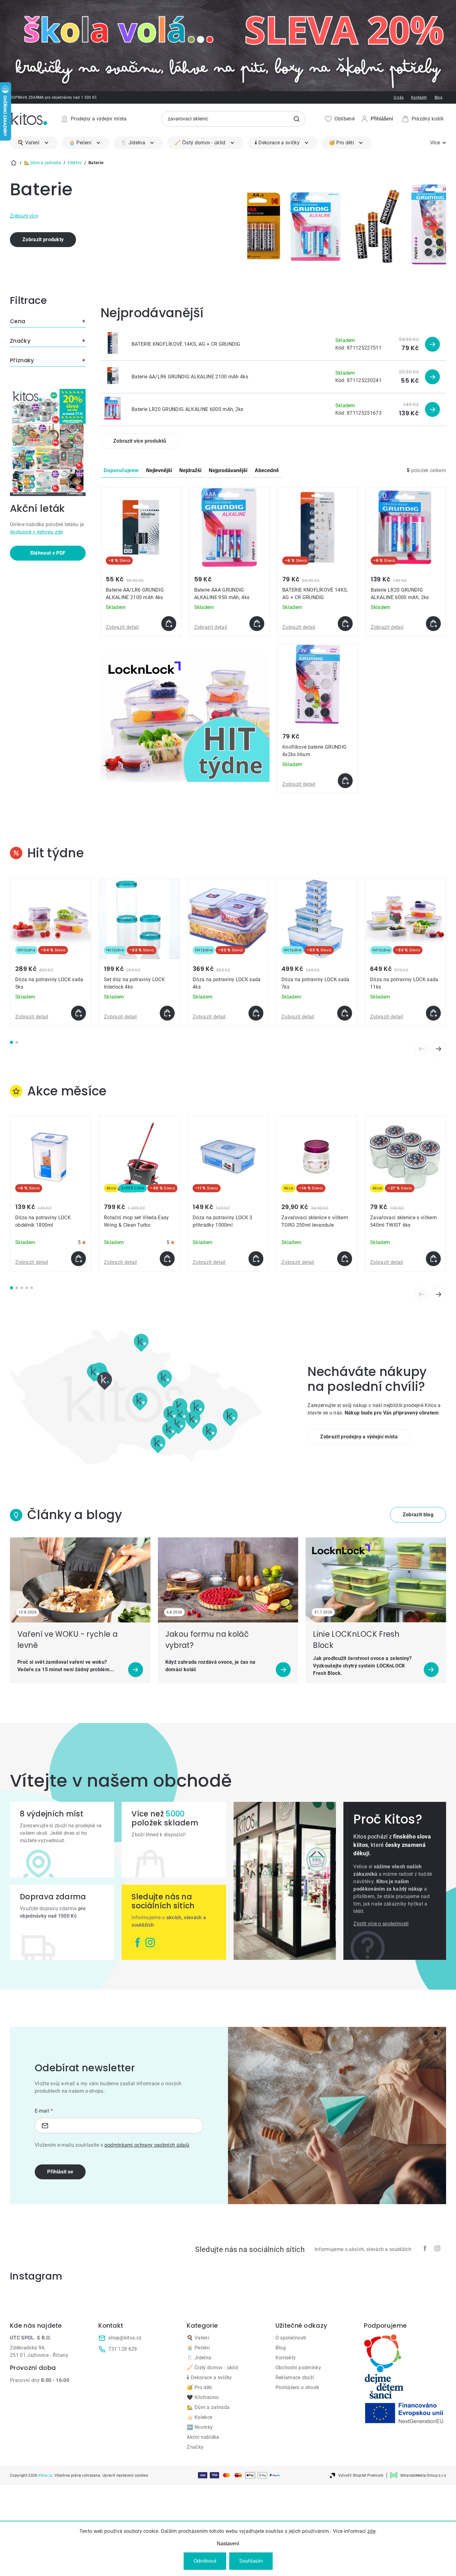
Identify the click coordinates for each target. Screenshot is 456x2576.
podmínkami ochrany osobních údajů (147, 2145)
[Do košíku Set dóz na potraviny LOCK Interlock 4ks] (167, 1013)
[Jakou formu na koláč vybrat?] (228, 1580)
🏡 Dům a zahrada (208, 2407)
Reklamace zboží (295, 2377)
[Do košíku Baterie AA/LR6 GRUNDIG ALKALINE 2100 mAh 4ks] (169, 624)
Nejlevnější (159, 470)
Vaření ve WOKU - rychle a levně (67, 1640)
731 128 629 (123, 2349)
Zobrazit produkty (43, 239)
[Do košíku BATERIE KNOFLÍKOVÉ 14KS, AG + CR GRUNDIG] (345, 624)
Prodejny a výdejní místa (99, 119)
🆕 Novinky (200, 2427)
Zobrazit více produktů (140, 441)
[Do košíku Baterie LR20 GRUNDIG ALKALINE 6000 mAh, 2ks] (433, 624)
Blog (438, 97)
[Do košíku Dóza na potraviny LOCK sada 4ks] (256, 1013)
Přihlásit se (60, 2172)
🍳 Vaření (198, 2338)
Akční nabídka (203, 2437)
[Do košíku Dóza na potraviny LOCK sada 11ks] (433, 1013)
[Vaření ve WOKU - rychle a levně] (80, 1580)
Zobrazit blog (418, 1515)
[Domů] (14, 163)
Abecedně (267, 470)
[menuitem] (34, 143)
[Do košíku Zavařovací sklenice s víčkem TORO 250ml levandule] (345, 1259)
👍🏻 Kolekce (199, 2417)
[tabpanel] (51, 952)
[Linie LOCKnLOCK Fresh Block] (376, 1580)
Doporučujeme (121, 470)
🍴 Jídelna (199, 2358)
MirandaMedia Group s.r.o (423, 2475)
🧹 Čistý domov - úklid (212, 2368)
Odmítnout (205, 2561)
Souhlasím (251, 2561)
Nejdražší (190, 470)
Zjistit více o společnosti (381, 1924)
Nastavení (228, 2544)
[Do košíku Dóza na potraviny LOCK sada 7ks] (345, 1013)
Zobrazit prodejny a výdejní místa (359, 1437)
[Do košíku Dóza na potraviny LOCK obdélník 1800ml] (78, 1259)
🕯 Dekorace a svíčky (209, 2377)
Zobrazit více (24, 216)
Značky (195, 2447)
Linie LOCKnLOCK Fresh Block (356, 1640)
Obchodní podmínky (298, 2368)
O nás (399, 97)
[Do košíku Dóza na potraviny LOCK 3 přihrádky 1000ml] (256, 1259)
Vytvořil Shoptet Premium (361, 2475)
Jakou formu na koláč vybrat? (207, 1640)
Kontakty (419, 97)
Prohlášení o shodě (297, 2387)
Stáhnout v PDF (48, 553)
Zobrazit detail (122, 627)
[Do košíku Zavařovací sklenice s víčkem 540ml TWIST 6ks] (433, 1259)
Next (439, 1049)
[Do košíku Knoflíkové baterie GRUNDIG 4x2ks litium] (345, 781)
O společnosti (291, 2338)
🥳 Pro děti (199, 2387)
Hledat (297, 119)
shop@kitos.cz (125, 2338)
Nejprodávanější (228, 470)
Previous (421, 1049)
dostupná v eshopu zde (36, 532)
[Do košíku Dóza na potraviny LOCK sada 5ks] (78, 1013)
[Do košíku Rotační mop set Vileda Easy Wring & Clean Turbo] (167, 1259)
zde (371, 2531)
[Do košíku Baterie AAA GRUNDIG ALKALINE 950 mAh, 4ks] (257, 624)
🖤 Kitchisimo (203, 2397)
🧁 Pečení (198, 2348)
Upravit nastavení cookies (125, 2475)
